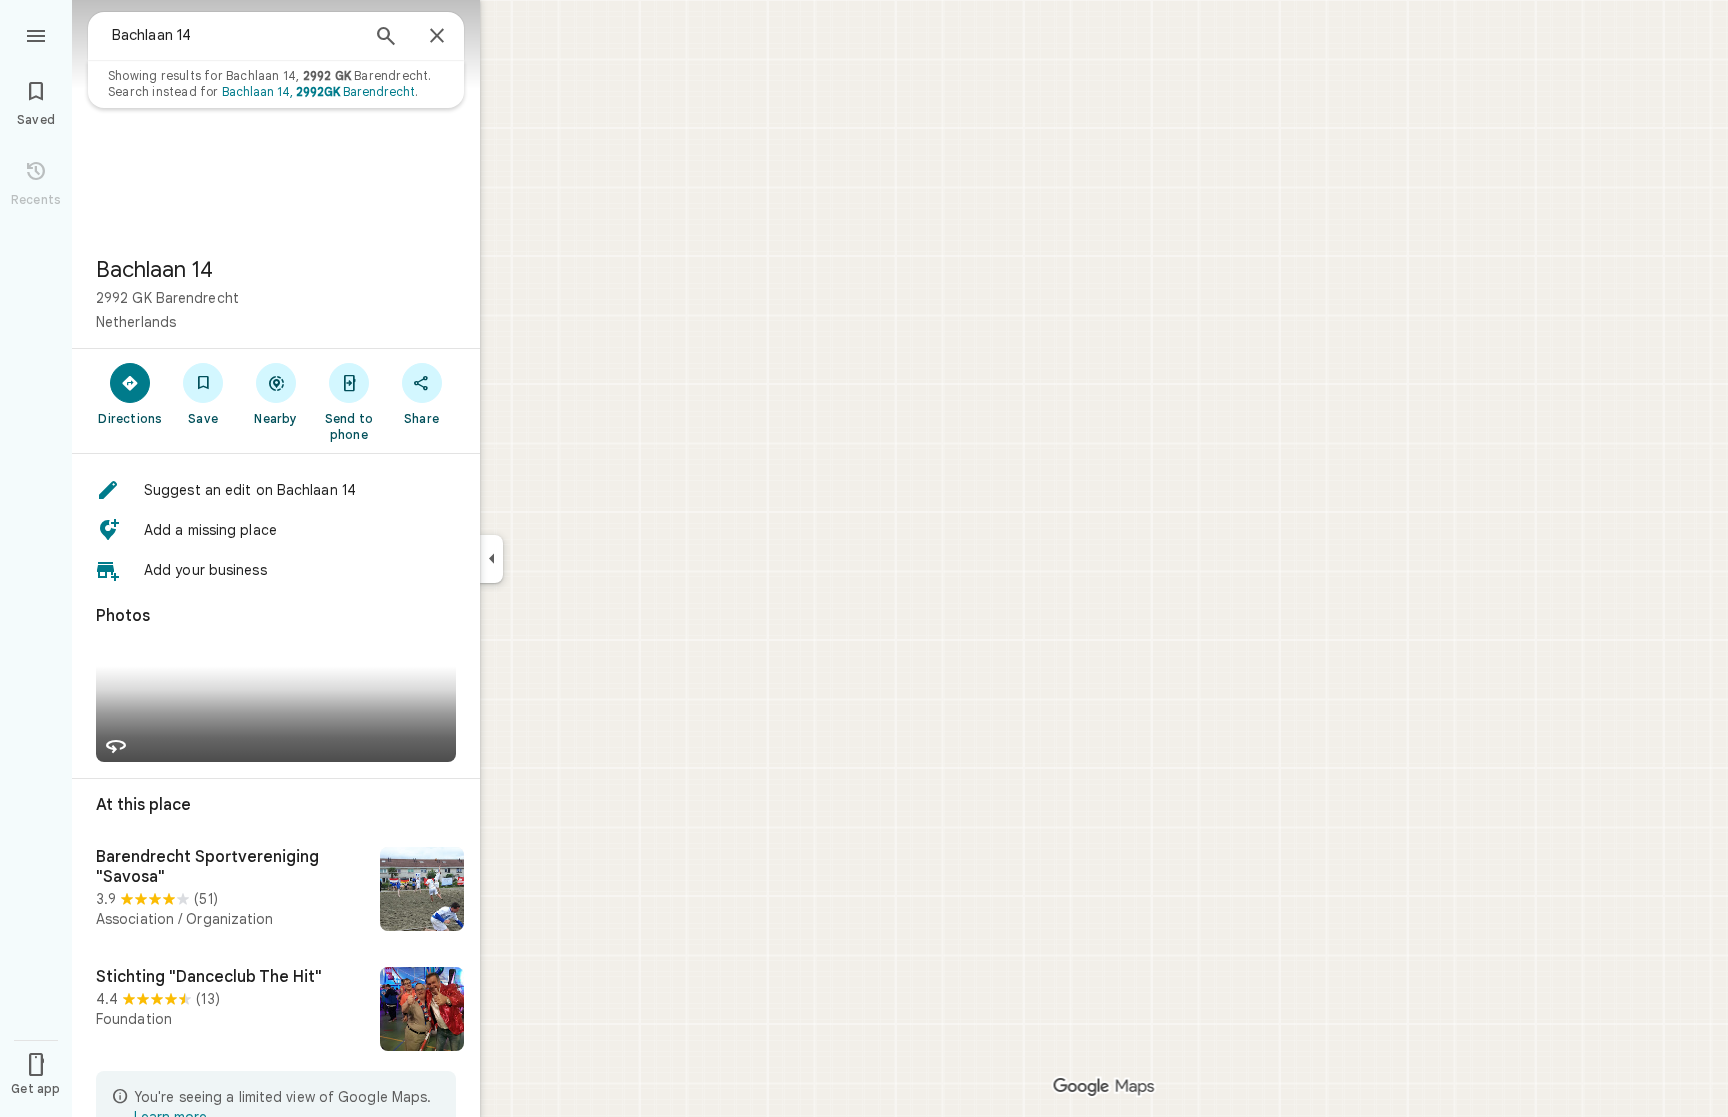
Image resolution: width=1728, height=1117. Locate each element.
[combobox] (235, 35)
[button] (276, 490)
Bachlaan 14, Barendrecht (318, 91)
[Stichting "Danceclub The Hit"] (276, 1011)
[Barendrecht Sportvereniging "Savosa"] (276, 891)
